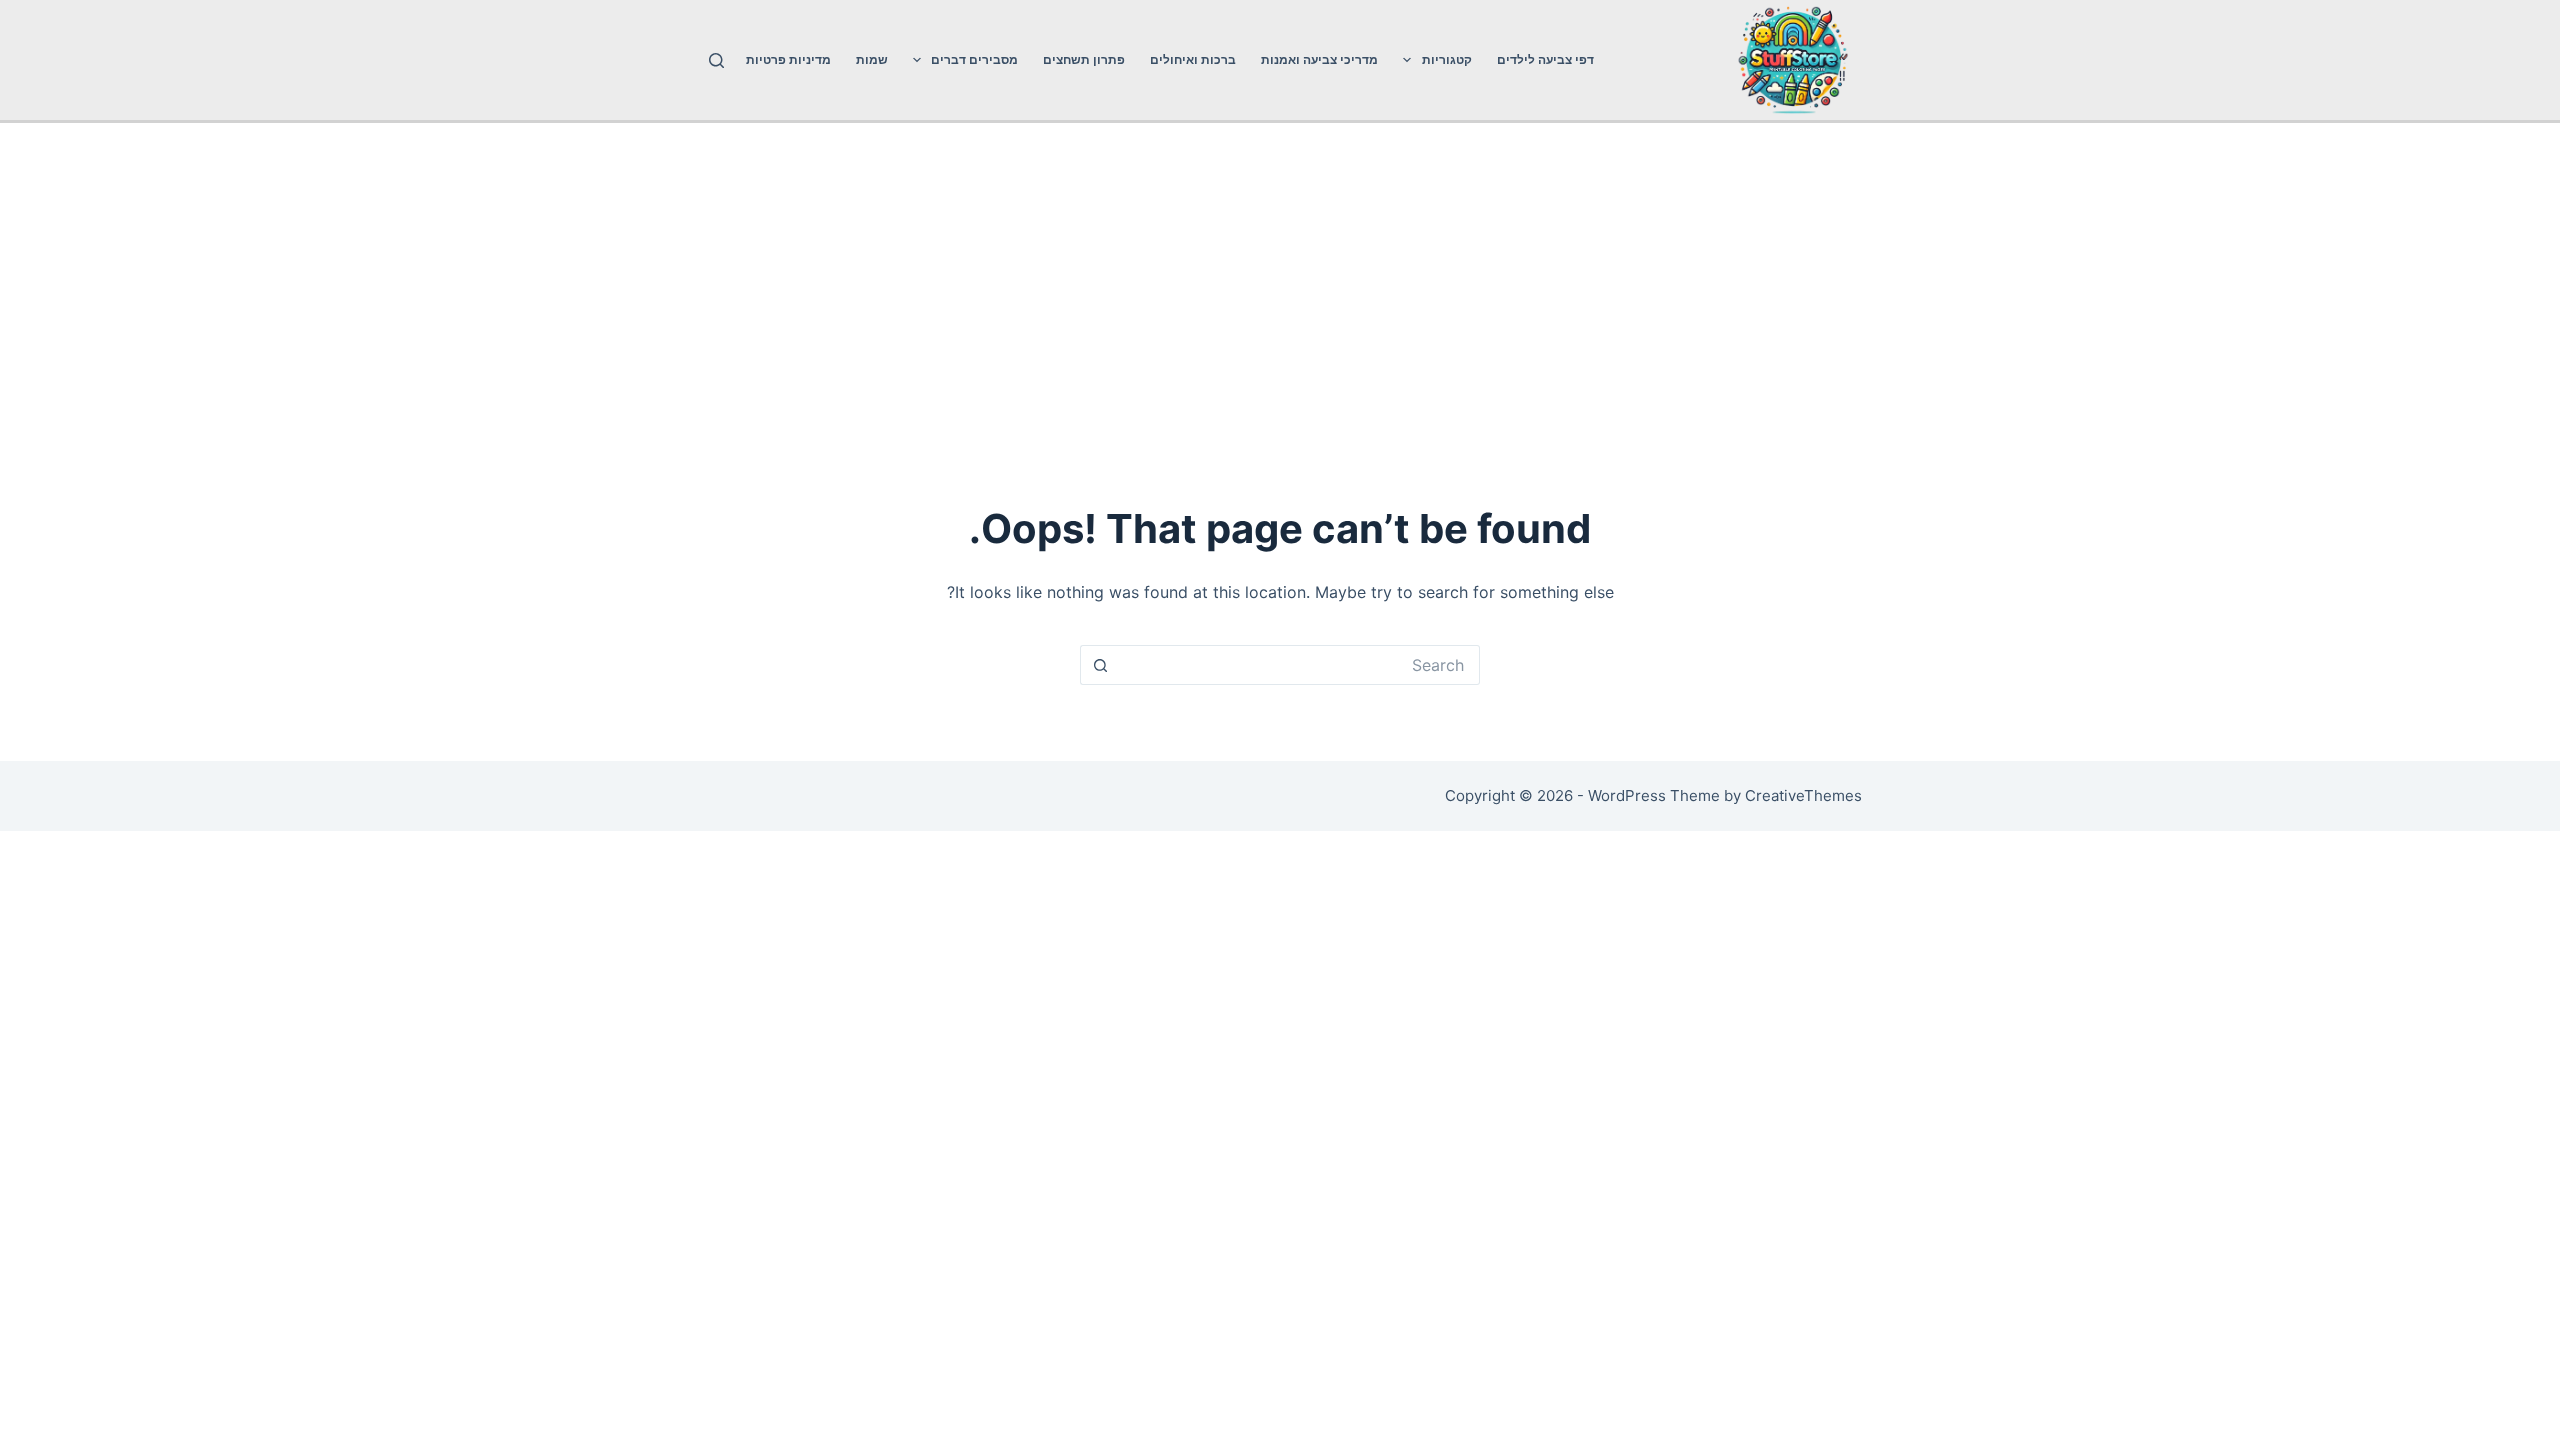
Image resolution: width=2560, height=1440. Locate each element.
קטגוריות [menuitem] (1447, 59)
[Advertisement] (1280, 273)
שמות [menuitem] (872, 59)
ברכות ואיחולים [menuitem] (1193, 59)
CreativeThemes (1803, 795)
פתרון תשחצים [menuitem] (1084, 59)
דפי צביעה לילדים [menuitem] (1545, 59)
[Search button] (1100, 665)
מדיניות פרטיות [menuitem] (788, 59)
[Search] (716, 60)
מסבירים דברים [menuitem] (974, 59)
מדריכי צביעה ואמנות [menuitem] (1319, 59)
